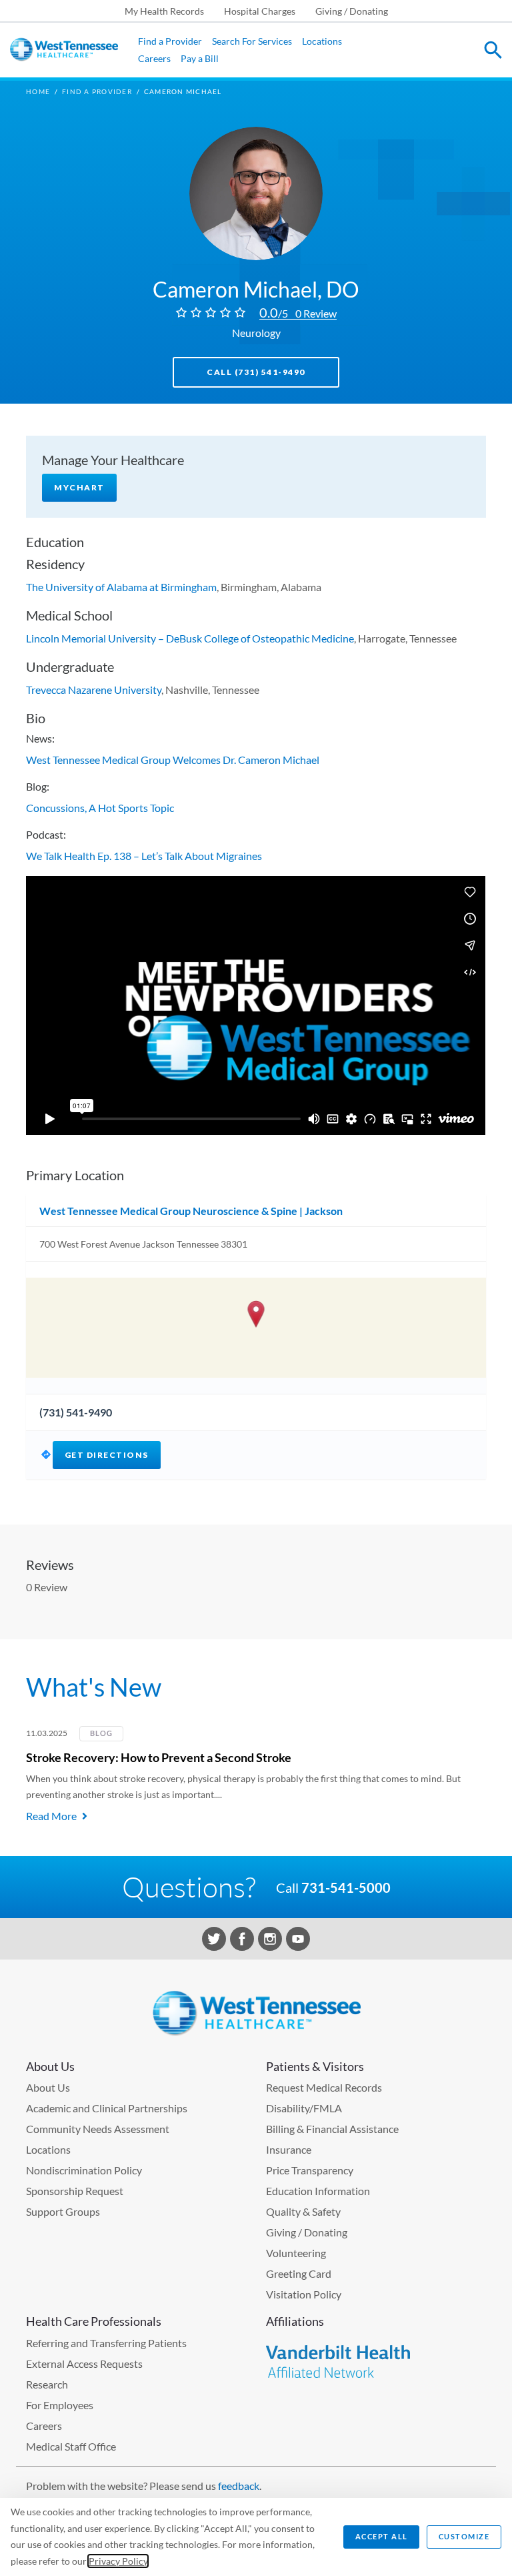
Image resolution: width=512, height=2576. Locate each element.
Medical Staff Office (71, 2446)
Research (47, 2384)
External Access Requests (84, 2364)
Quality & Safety (303, 2211)
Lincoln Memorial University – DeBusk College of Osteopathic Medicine (190, 638)
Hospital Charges (260, 11)
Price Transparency (310, 2170)
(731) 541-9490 (76, 1412)
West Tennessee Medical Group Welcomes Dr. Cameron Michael (173, 760)
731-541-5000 (346, 1887)
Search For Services (252, 41)
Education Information (318, 2191)
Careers (154, 58)
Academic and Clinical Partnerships (107, 2108)
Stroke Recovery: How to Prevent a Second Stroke (159, 1757)
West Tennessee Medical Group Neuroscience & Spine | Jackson (191, 1211)
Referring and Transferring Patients (106, 2343)
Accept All (382, 2536)
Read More (51, 1816)
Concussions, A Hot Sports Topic (100, 808)
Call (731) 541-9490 (256, 372)
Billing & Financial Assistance (332, 2129)
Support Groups (63, 2211)
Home (38, 91)
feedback (239, 2486)
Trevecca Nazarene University (94, 690)
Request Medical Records (324, 2087)
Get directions (107, 1455)
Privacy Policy (118, 2561)
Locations (322, 41)
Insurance (289, 2149)
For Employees (60, 2405)
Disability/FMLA (304, 2108)
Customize (464, 2536)
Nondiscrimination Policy (84, 2170)
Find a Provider (170, 41)
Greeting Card (299, 2273)
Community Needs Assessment (98, 2129)
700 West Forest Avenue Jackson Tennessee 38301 (143, 1244)
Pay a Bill (200, 58)
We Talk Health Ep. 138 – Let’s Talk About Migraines (144, 856)
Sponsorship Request (75, 2191)
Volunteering (296, 2253)
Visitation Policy (304, 2294)
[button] (256, 1314)
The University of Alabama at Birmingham (121, 587)
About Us (48, 2087)
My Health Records (164, 11)
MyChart (79, 487)
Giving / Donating (352, 11)
